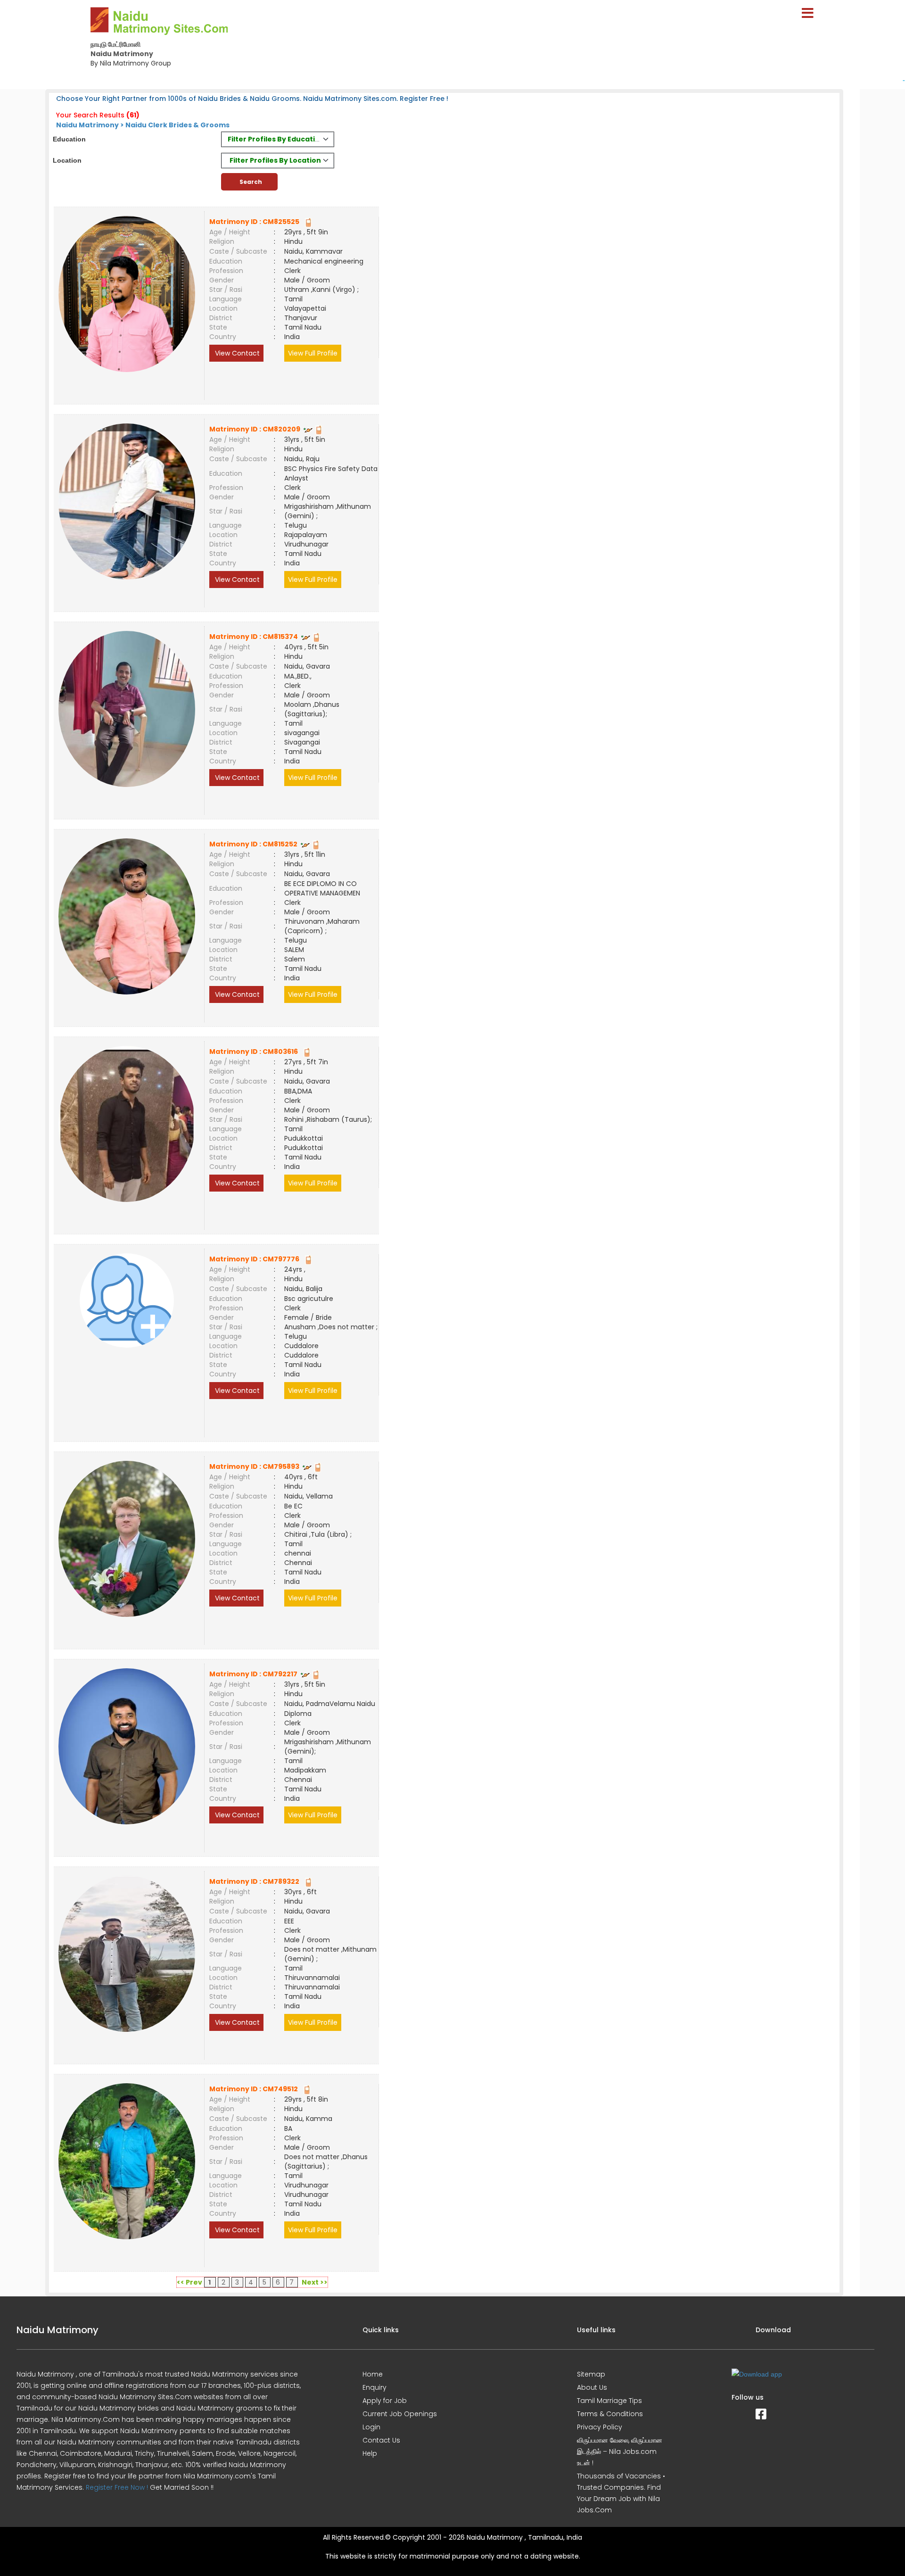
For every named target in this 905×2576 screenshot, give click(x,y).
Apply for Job (385, 2401)
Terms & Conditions (610, 2414)
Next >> (315, 2282)
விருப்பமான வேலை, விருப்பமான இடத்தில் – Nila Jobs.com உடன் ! (620, 2452)
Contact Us (381, 2440)
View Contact (236, 353)
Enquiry (374, 2387)
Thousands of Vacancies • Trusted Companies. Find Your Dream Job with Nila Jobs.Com (621, 2493)
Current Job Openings (400, 2414)
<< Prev (189, 2282)
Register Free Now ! (117, 2487)
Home (373, 2374)
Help (370, 2453)
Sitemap (591, 2374)
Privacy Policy (600, 2427)
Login (371, 2427)
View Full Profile (313, 353)
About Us (592, 2387)
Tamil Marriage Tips (609, 2401)
